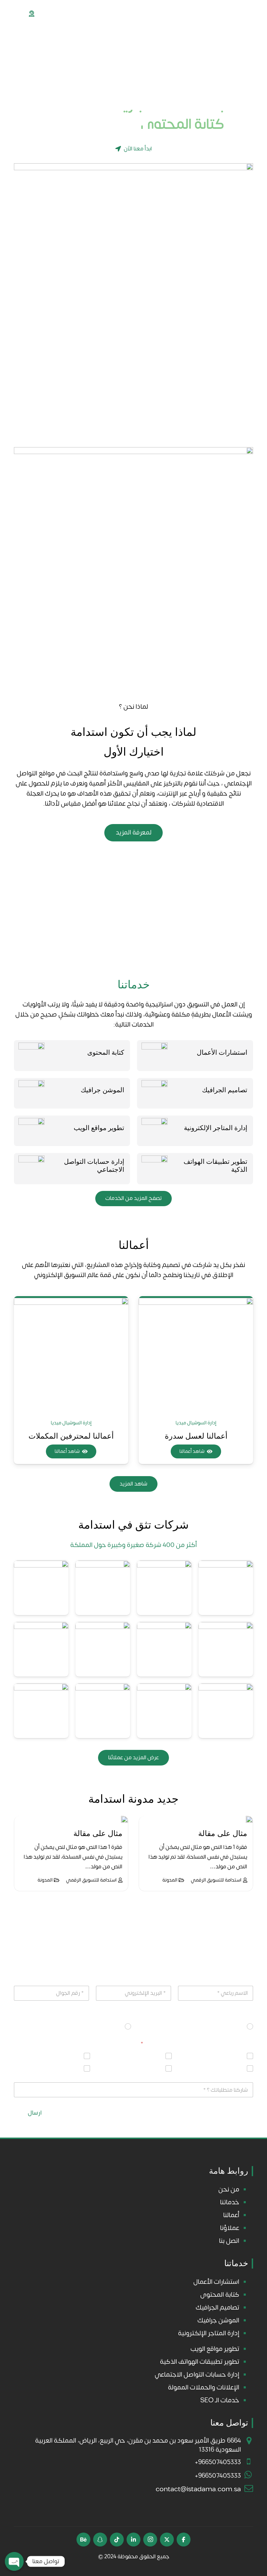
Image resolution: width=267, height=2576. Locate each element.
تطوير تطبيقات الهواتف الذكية (200, 2362)
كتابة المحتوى (106, 1052)
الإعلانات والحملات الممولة (204, 2387)
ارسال (35, 2113)
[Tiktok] (117, 2540)
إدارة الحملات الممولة (219, 2068)
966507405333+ (218, 2462)
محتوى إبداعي (226, 2056)
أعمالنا (231, 2215)
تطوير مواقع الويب (99, 1128)
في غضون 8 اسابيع (221, 2027)
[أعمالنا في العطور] (196, 1355)
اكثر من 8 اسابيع (102, 2027)
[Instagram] (150, 2540)
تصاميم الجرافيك (225, 1090)
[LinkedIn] (133, 2540)
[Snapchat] (100, 2540)
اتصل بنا (229, 2241)
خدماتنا (230, 2202)
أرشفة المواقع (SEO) (137, 2056)
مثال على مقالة (213, 1833)
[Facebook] (184, 2540)
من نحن (229, 2189)
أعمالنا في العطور (196, 1436)
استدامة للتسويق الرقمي (207, 1880)
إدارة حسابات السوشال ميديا (130, 2068)
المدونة (160, 1880)
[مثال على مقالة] (240, 1819)
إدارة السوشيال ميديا (196, 1423)
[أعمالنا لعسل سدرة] (71, 1355)
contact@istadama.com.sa (198, 2489)
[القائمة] (9, 14)
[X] (167, 2540)
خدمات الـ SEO (220, 2400)
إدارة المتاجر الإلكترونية (216, 1128)
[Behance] (83, 2540)
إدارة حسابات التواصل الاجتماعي (197, 2375)
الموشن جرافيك (102, 1090)
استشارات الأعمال (222, 1052)
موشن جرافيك (63, 2068)
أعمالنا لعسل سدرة (71, 1436)
